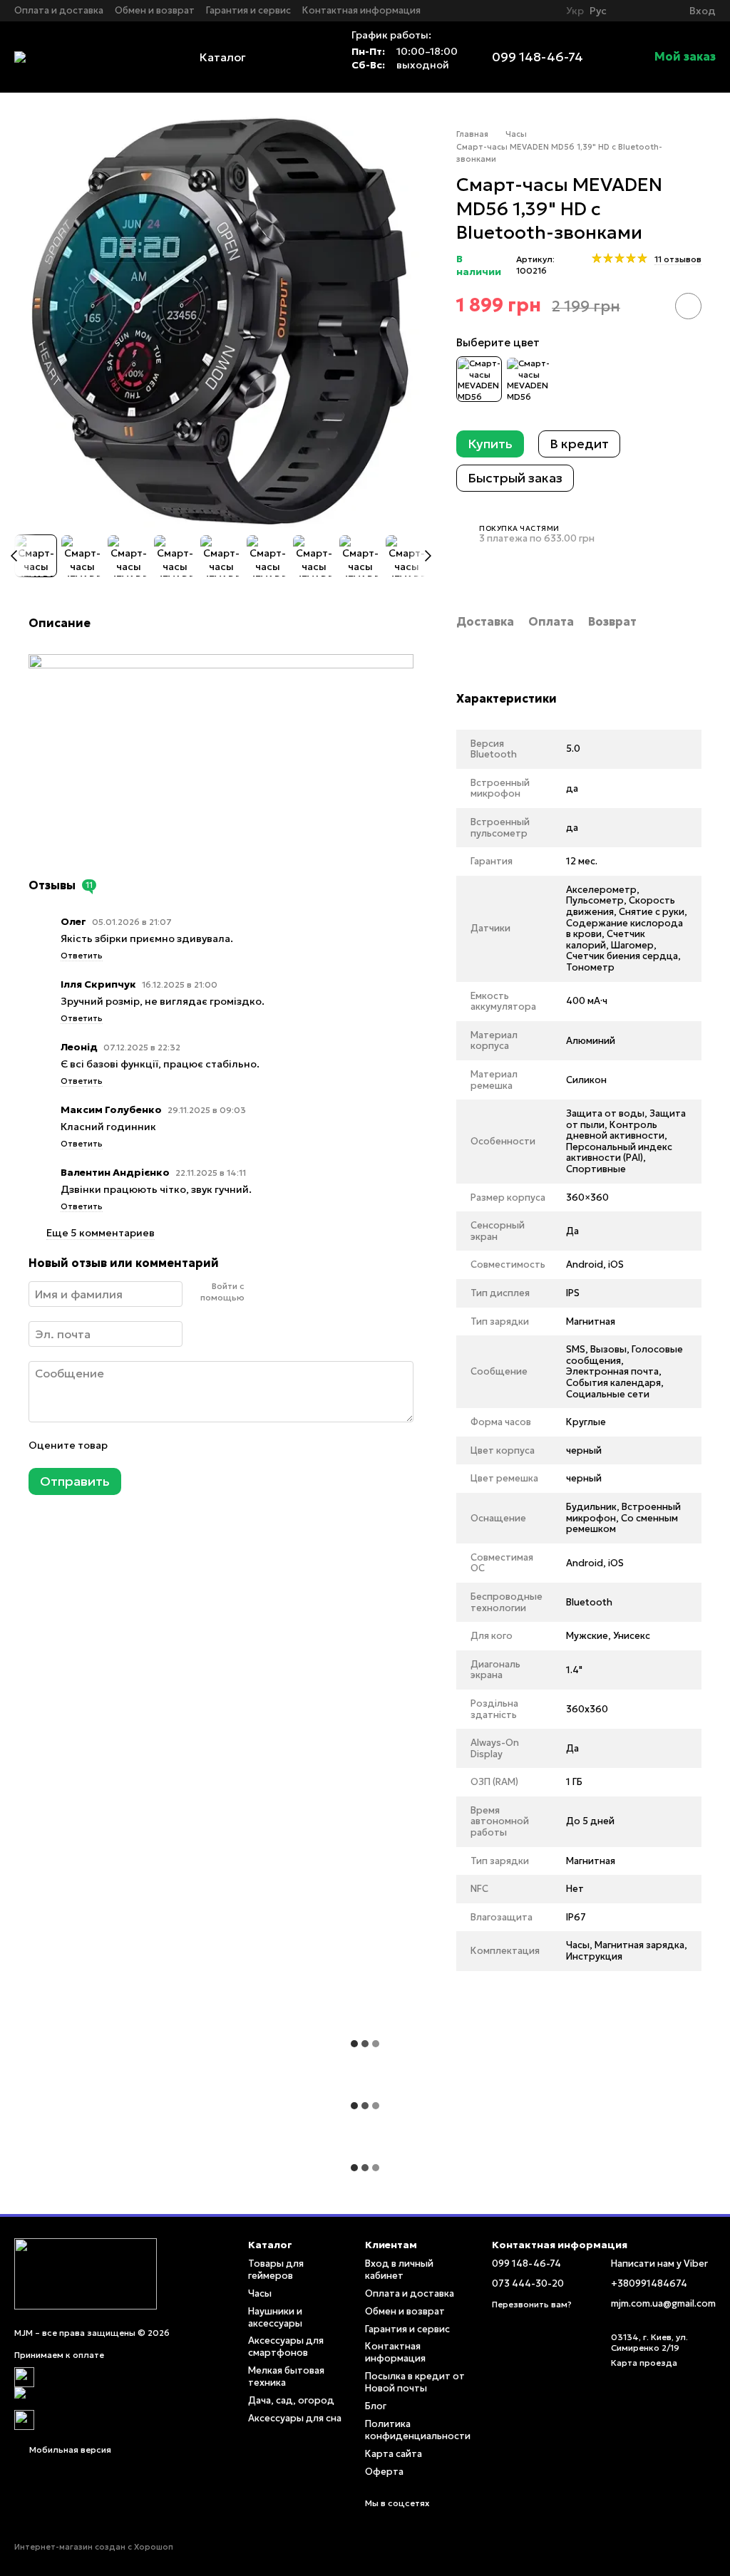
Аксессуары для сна (295, 2418)
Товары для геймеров (276, 2270)
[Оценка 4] (199, 1445)
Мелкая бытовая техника (286, 2376)
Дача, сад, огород (291, 2400)
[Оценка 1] (130, 1445)
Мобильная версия (69, 2450)
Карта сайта (394, 2454)
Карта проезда (644, 2363)
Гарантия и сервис (248, 10)
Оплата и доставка (59, 10)
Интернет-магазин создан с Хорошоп (94, 2547)
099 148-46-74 (538, 57)
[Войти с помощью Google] (282, 1292)
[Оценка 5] (222, 1445)
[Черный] (479, 379)
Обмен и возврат (155, 10)
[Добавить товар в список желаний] (688, 306)
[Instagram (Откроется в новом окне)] (526, 11)
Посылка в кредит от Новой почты (415, 2382)
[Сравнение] (627, 11)
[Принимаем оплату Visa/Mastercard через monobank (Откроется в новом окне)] (120, 2397)
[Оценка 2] (153, 1445)
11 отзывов (678, 259)
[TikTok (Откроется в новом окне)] (543, 11)
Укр (575, 11)
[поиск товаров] (309, 57)
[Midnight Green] (528, 379)
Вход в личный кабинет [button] (399, 2270)
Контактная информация (361, 10)
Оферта (384, 2472)
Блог (376, 2406)
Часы (260, 2293)
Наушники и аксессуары (275, 2317)
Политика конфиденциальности (418, 2430)
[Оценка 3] (176, 1445)
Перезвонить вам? (532, 2304)
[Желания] (652, 11)
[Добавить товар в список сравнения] (648, 306)
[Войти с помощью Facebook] (259, 1292)
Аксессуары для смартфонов (286, 2347)
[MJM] (86, 2273)
